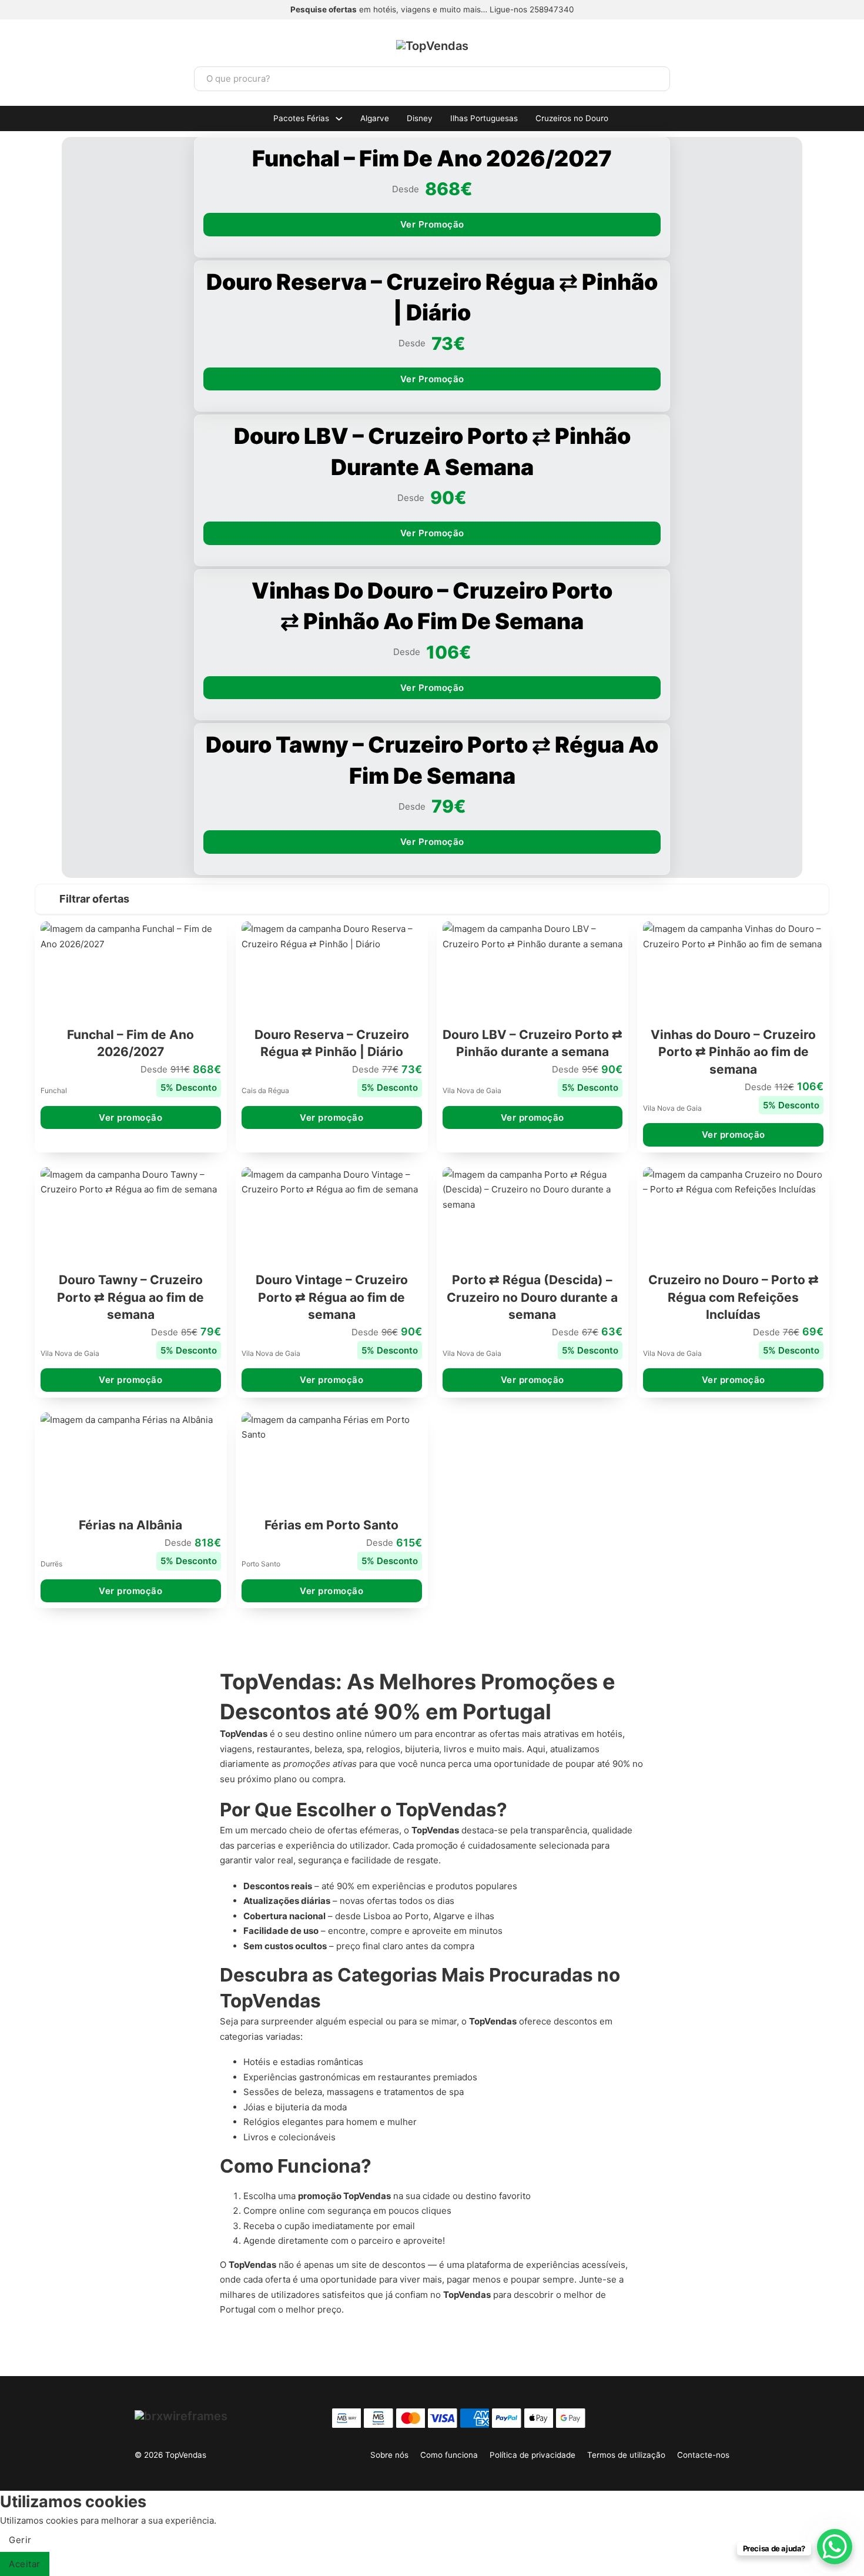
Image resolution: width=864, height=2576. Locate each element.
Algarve (375, 118)
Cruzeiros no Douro (572, 118)
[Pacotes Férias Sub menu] (339, 119)
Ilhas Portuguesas (484, 118)
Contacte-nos (703, 2455)
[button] (432, 900)
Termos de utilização (626, 2455)
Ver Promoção (432, 224)
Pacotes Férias (301, 118)
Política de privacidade (533, 2455)
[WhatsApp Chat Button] (835, 2547)
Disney (420, 118)
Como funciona (449, 2455)
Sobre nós (389, 2455)
